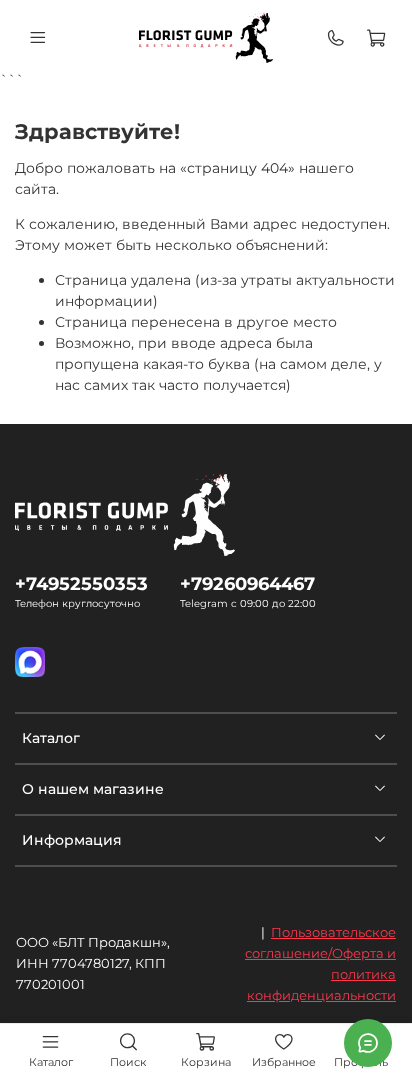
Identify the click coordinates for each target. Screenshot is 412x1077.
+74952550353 (81, 583)
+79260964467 (247, 583)
